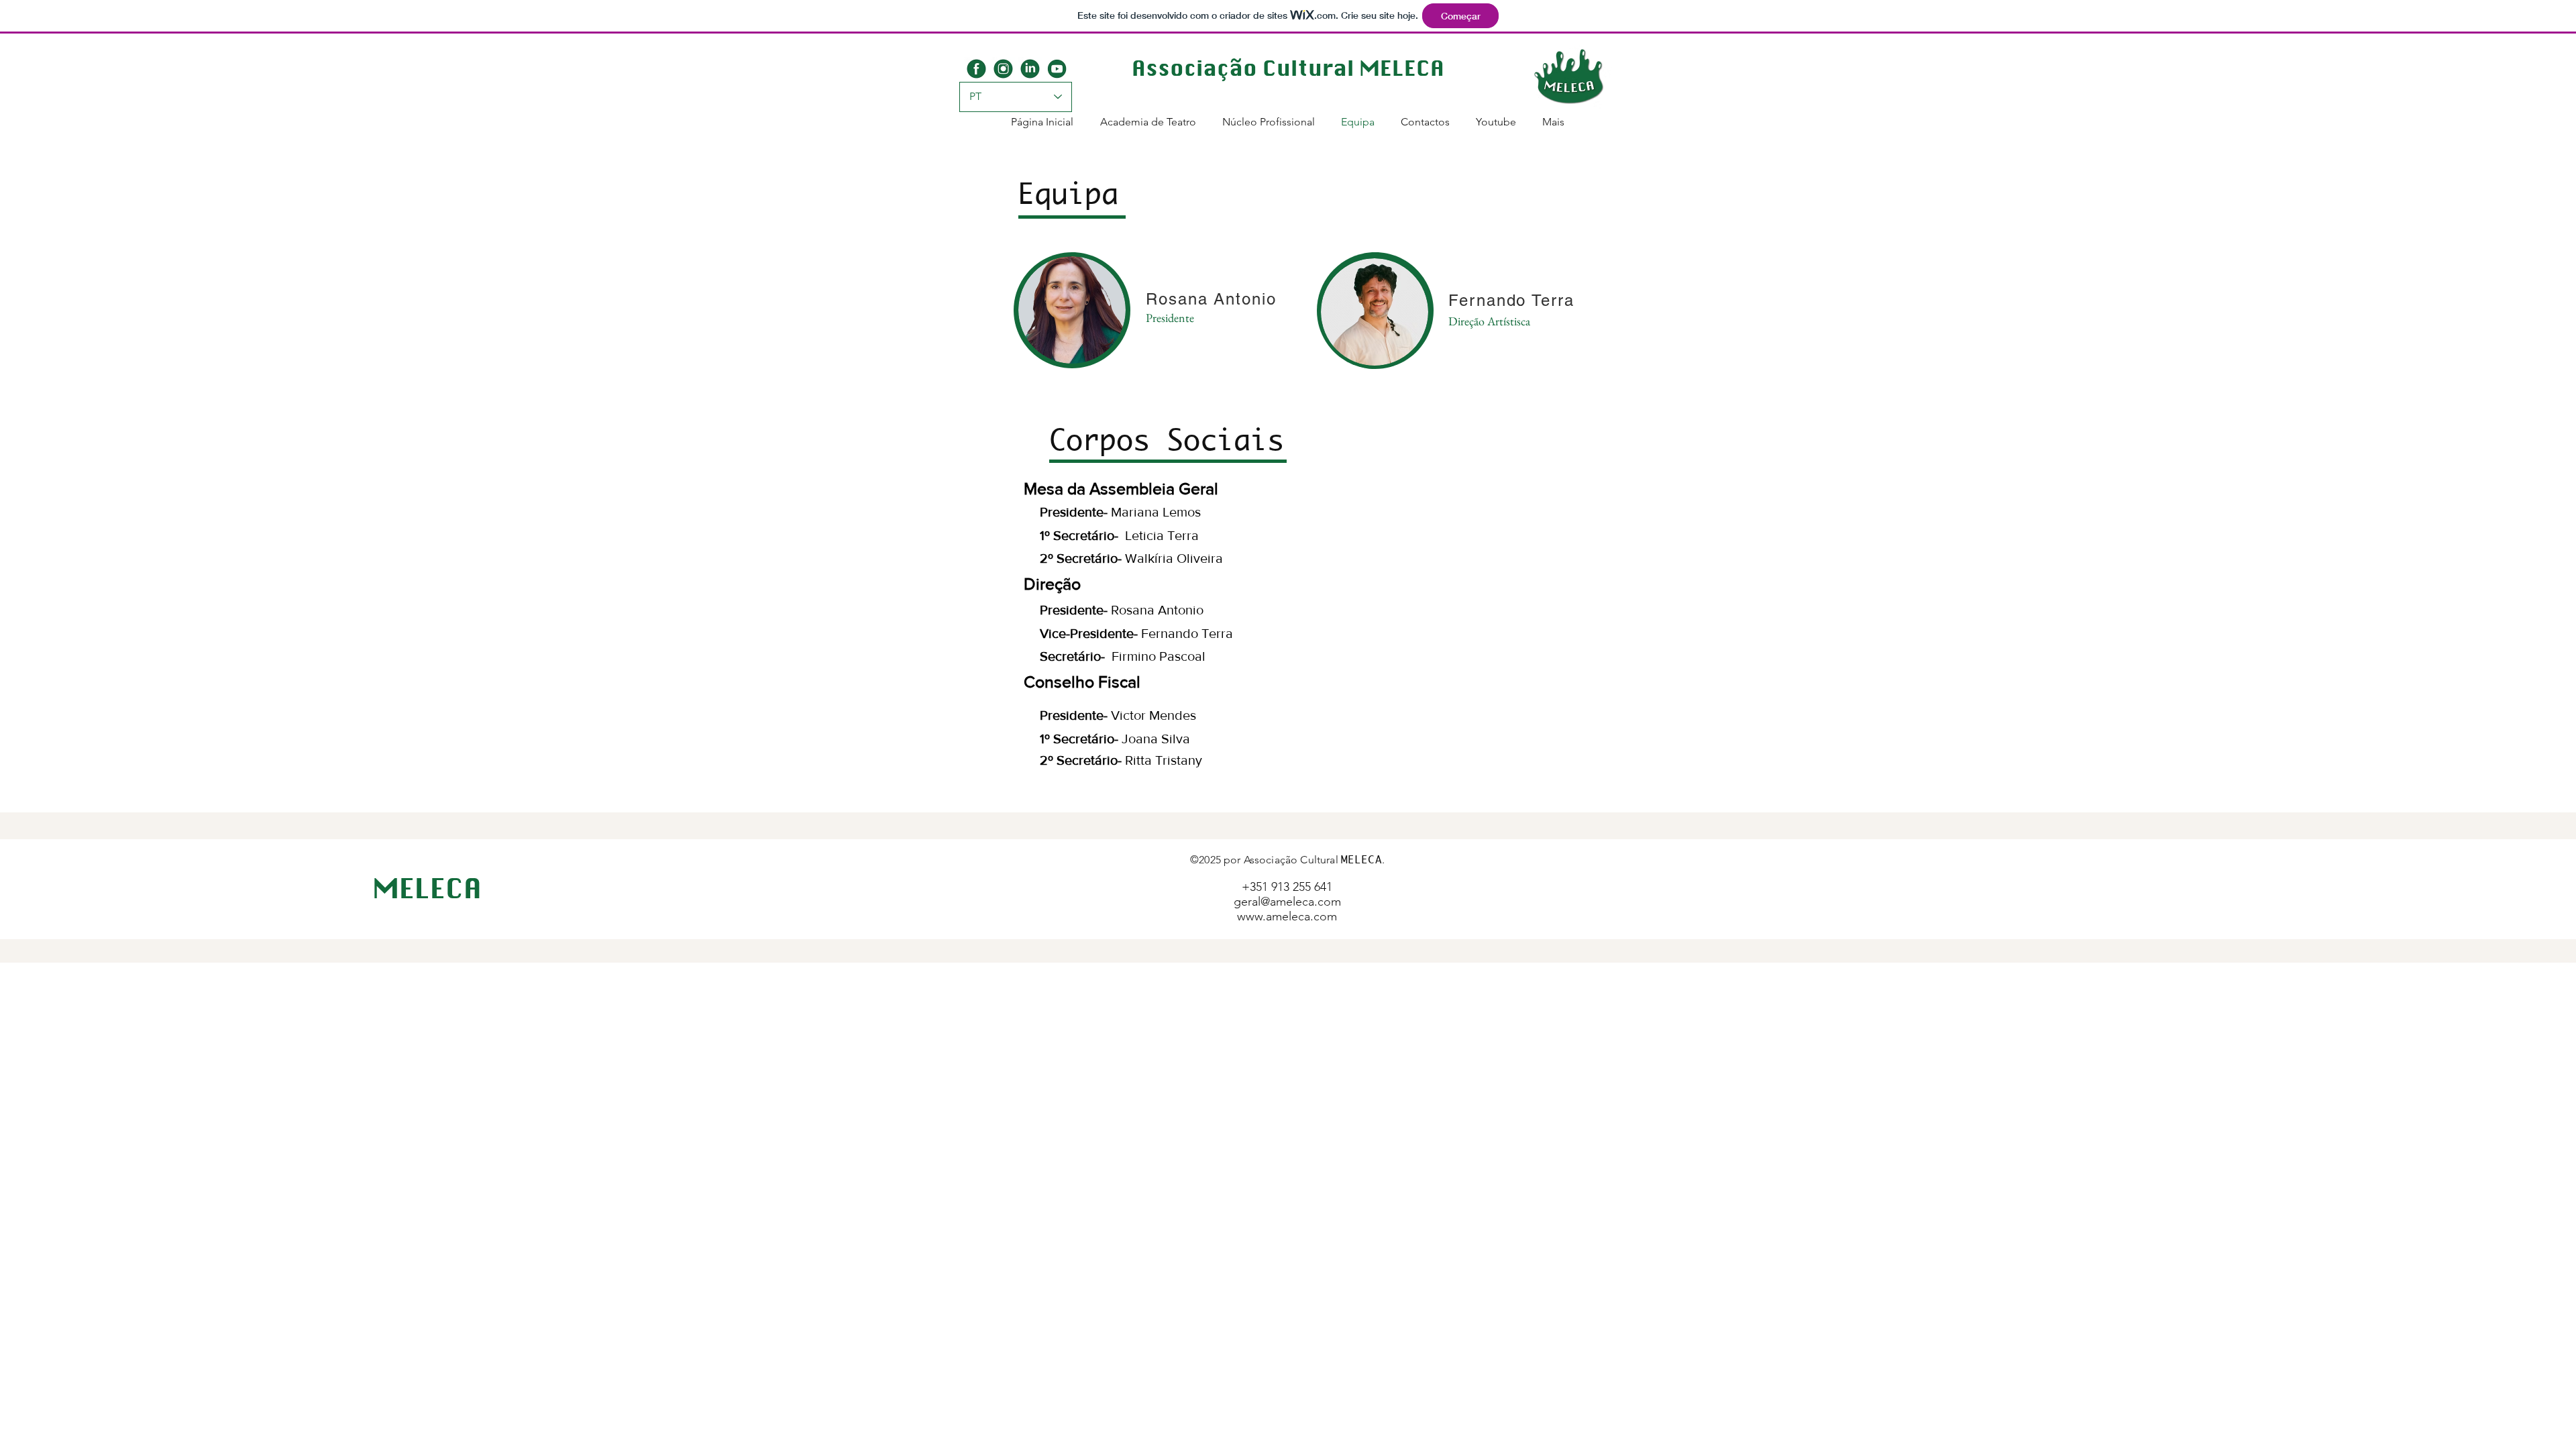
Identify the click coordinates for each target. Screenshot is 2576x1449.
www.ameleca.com (1287, 916)
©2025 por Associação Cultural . (1287, 860)
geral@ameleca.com (1287, 902)
